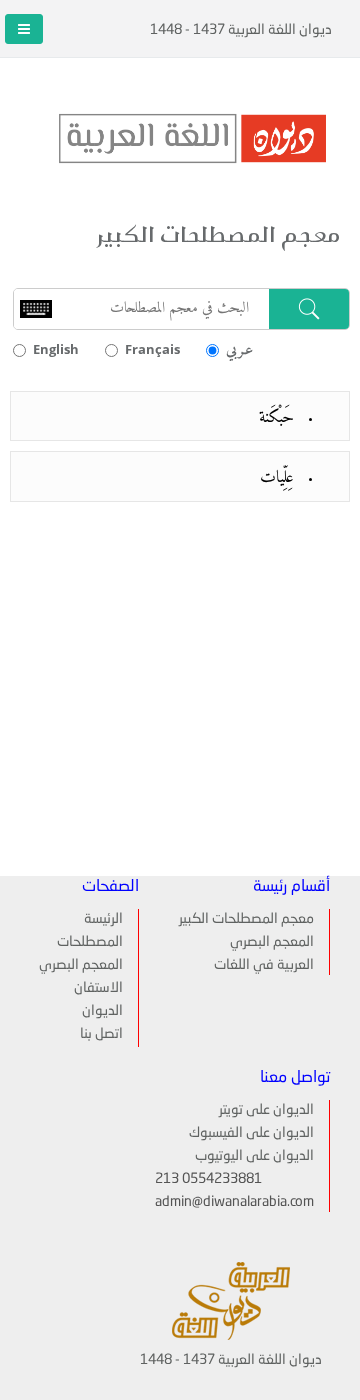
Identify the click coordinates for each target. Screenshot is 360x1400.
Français (152, 349)
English (56, 349)
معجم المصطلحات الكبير (246, 919)
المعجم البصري (272, 942)
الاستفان (98, 988)
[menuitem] (88, 919)
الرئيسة (103, 919)
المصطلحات (90, 942)
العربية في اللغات (264, 965)
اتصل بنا (101, 1034)
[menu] (88, 978)
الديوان (102, 1011)
